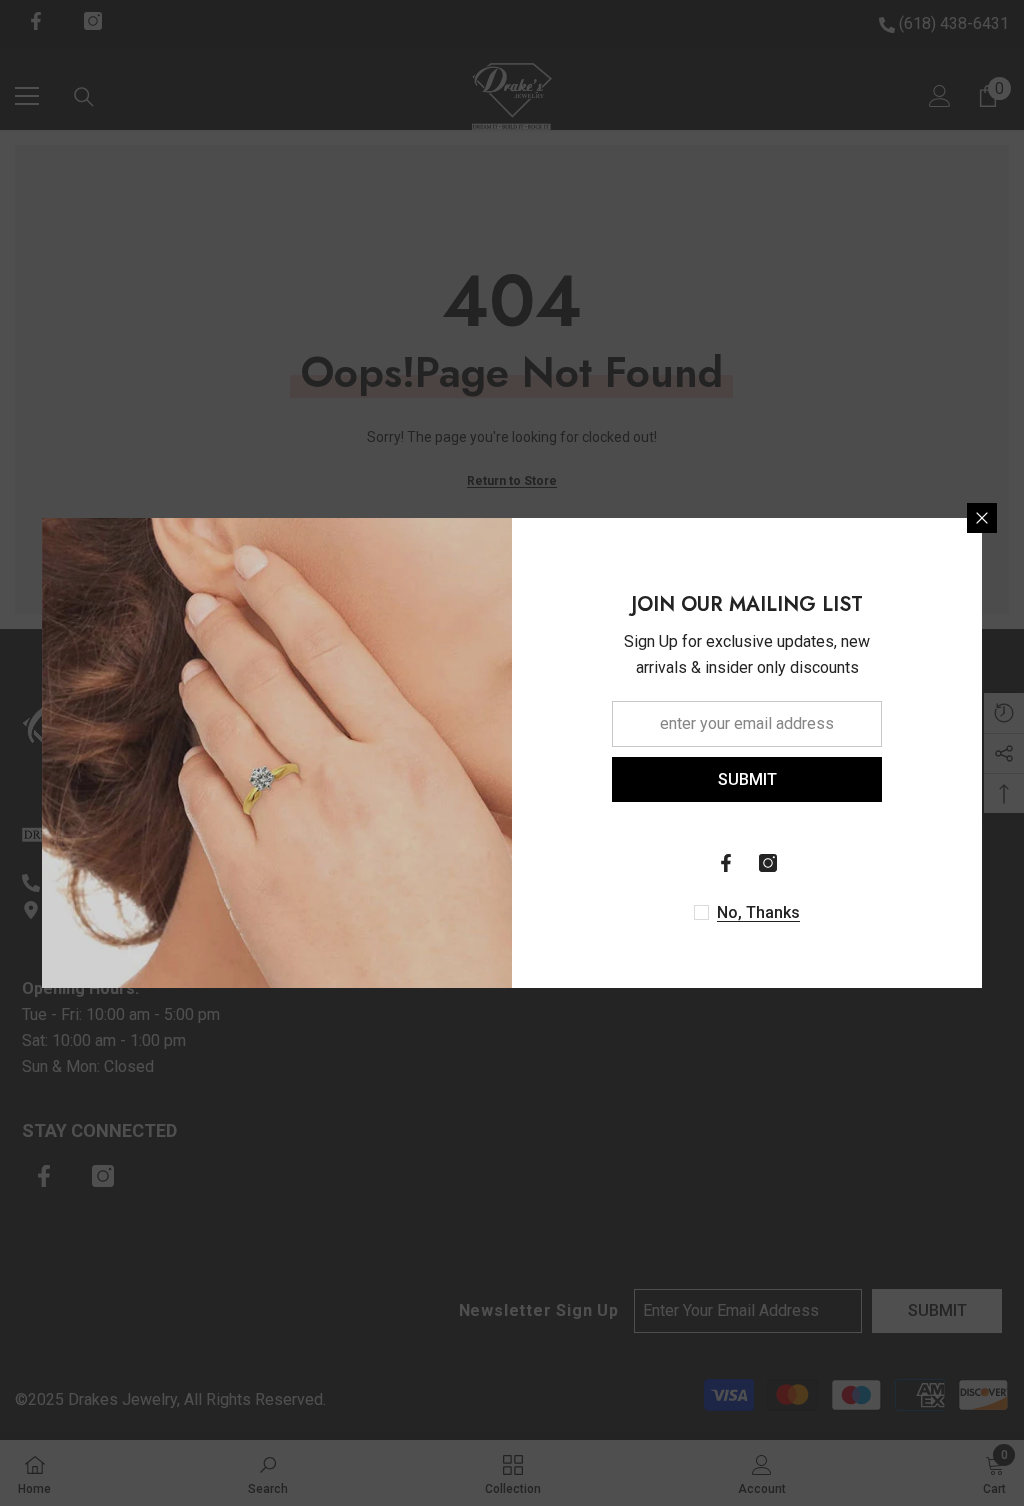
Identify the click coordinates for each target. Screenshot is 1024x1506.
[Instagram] (768, 863)
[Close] (982, 518)
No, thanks (758, 912)
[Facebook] (726, 863)
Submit (747, 779)
